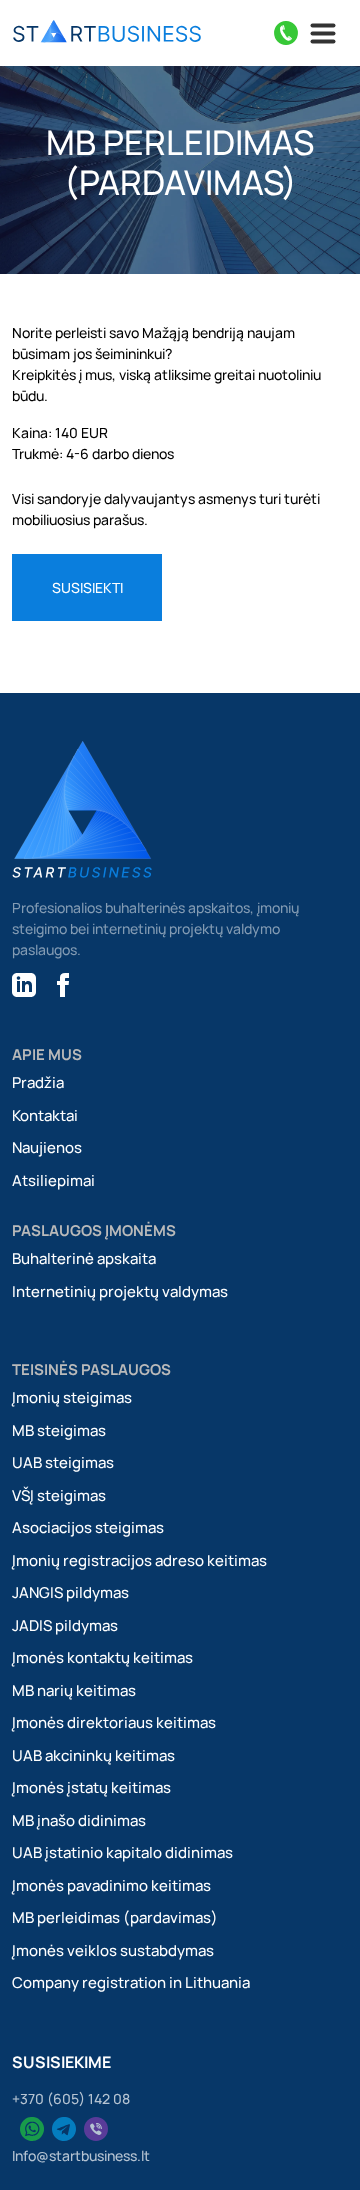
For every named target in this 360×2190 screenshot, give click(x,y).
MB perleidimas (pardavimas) (115, 1917)
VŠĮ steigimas (59, 1495)
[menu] (107, 33)
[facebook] (63, 982)
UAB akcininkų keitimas (93, 1755)
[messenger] (96, 2129)
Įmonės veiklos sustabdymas (113, 1950)
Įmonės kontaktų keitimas (102, 1657)
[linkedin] (24, 982)
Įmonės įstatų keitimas (91, 1787)
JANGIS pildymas (70, 1592)
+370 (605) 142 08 (71, 2098)
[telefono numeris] (286, 33)
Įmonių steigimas (72, 1397)
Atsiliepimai (53, 1180)
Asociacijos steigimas (88, 1527)
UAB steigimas (63, 1462)
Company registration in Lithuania (131, 1982)
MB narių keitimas (74, 1690)
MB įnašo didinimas (79, 1820)
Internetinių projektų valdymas (120, 1291)
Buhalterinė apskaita (84, 1258)
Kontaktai (45, 1115)
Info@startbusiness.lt (81, 2155)
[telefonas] (64, 2129)
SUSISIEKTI (87, 587)
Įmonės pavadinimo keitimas (111, 1885)
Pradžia (38, 1082)
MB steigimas (59, 1430)
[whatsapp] (32, 2129)
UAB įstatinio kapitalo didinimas (122, 1852)
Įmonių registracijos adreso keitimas (139, 1560)
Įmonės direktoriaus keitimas (114, 1722)
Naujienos (47, 1147)
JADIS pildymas (65, 1625)
